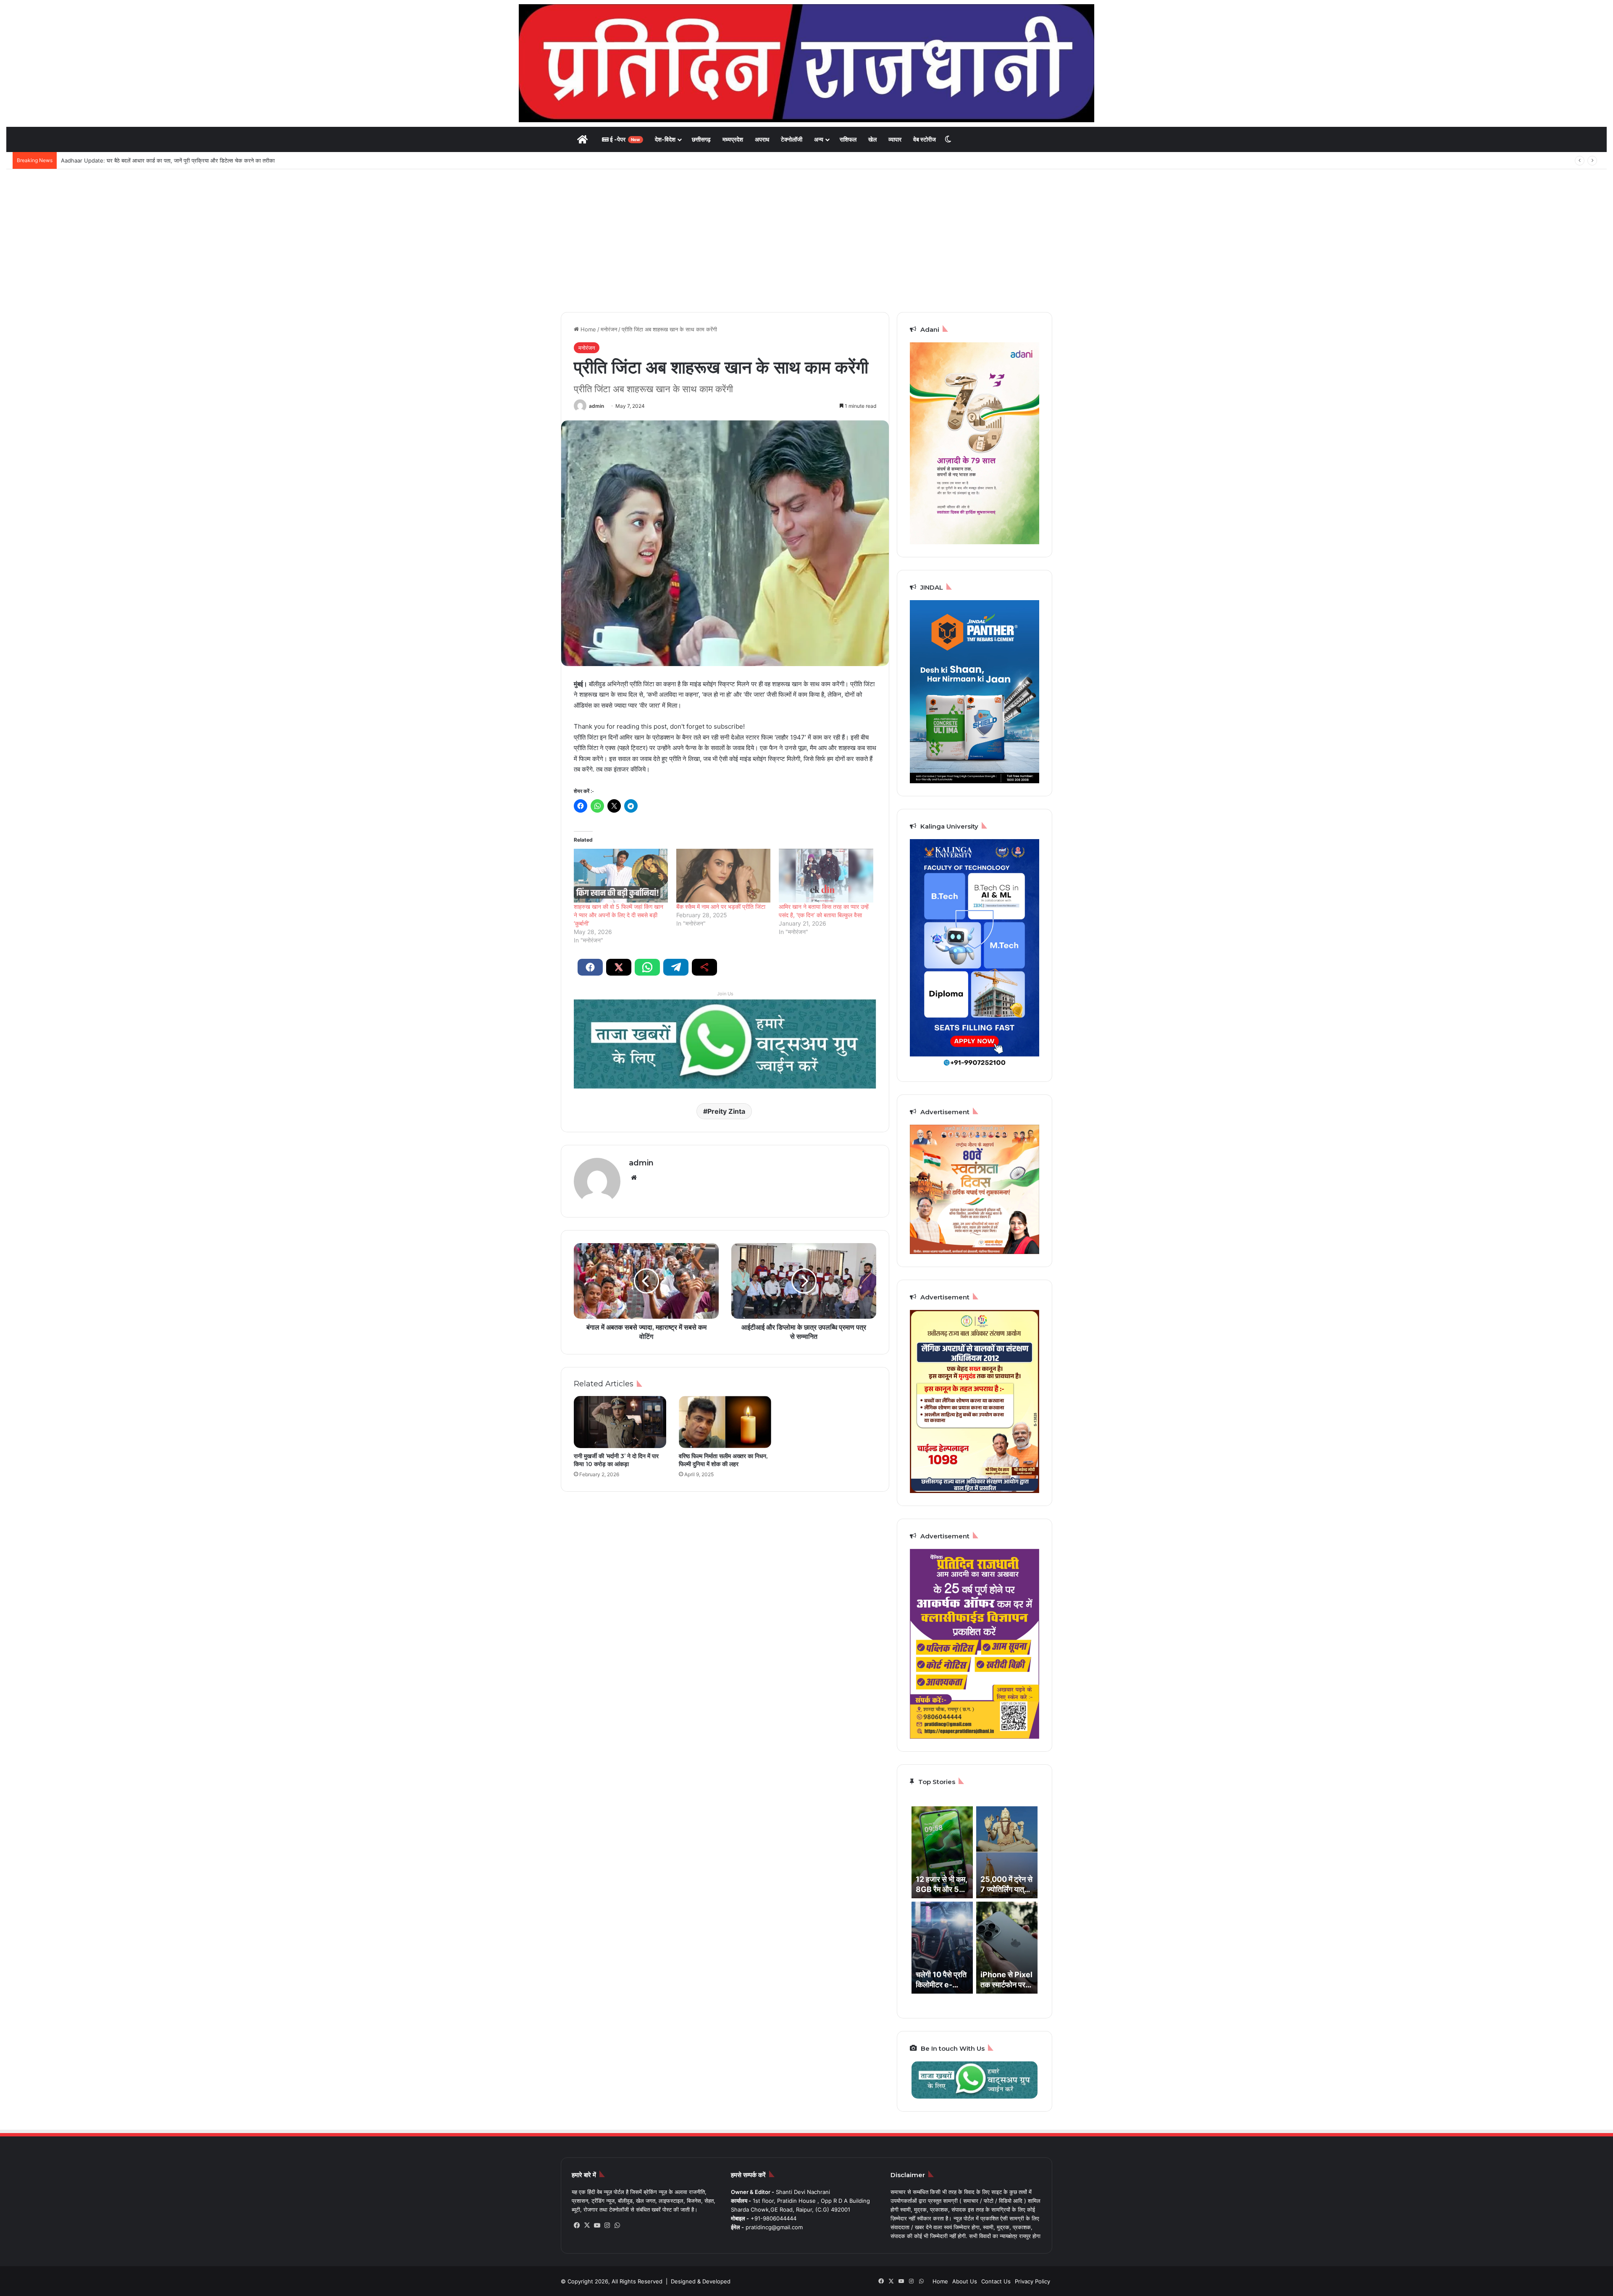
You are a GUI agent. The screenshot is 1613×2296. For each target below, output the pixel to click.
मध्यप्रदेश (733, 139)
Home (587, 329)
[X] (587, 2225)
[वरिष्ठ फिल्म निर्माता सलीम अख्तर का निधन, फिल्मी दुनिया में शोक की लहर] (725, 1422)
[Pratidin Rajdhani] (806, 63)
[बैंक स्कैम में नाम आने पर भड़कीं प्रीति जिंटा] (723, 876)
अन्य (819, 139)
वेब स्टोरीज (925, 139)
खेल (872, 139)
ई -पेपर (624, 139)
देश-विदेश (665, 139)
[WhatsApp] (617, 2225)
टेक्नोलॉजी (792, 139)
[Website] (634, 1178)
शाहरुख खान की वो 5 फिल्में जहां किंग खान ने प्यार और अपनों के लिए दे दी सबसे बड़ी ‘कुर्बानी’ (619, 915)
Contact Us (996, 2281)
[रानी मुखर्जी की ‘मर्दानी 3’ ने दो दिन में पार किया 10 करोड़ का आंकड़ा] (620, 1422)
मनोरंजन (609, 329)
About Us (965, 2281)
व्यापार (895, 139)
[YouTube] (597, 2225)
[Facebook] (577, 2225)
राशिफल (848, 139)
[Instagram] (607, 2225)
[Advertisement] (806, 241)
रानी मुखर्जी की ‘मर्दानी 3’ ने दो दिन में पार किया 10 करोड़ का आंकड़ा (616, 1460)
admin (596, 406)
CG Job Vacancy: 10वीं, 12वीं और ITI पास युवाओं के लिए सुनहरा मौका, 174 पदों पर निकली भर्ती (161, 160)
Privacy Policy (1032, 2281)
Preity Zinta (726, 1111)
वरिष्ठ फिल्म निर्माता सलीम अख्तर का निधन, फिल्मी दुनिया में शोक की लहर (723, 1460)
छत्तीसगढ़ (701, 139)
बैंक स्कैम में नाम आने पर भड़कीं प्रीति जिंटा (721, 907)
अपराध (762, 139)
